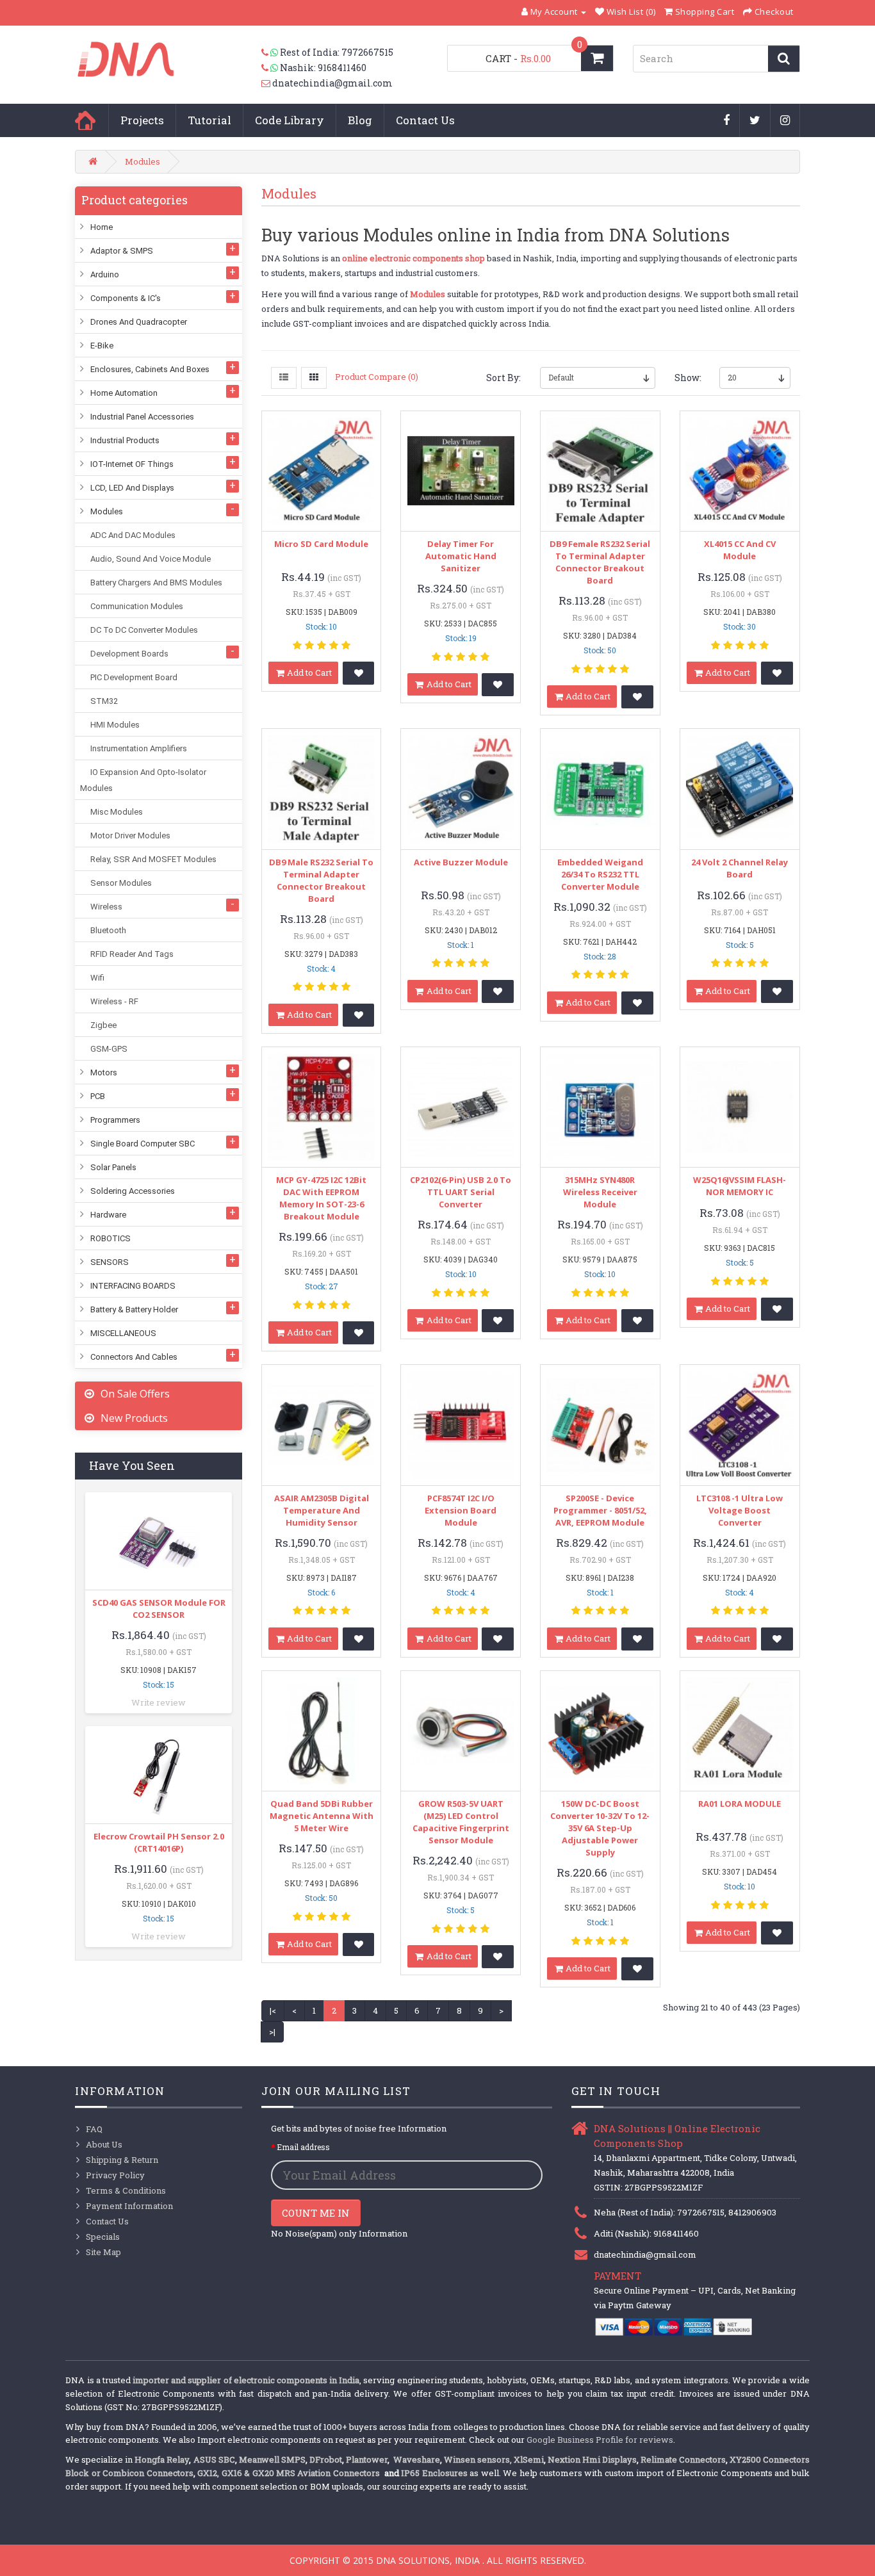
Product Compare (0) (377, 377)
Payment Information (129, 2206)
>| (272, 2032)
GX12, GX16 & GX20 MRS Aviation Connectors (290, 2473)
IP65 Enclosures (434, 2473)
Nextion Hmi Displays (592, 2459)
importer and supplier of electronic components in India (246, 2380)
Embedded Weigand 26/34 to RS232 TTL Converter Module (600, 874)
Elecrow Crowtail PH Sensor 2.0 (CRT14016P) (159, 1842)
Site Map (103, 2252)
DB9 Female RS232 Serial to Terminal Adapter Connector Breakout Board (600, 562)
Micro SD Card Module (321, 544)
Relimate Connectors (683, 2459)
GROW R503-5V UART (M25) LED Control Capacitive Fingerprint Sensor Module (461, 1822)
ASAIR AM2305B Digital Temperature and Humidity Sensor (322, 1510)
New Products (134, 1418)
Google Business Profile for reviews (600, 2440)
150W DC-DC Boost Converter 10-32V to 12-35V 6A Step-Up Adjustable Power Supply (600, 1828)
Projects (142, 120)
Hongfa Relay (162, 2459)
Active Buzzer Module (461, 862)
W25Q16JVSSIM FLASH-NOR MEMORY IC (740, 1186)
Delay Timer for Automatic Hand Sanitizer (461, 556)
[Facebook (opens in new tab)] (727, 121)
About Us (104, 2144)
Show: (687, 378)
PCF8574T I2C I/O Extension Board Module (461, 1510)
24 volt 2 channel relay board (740, 868)
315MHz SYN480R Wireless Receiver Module (600, 1192)
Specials (103, 2237)
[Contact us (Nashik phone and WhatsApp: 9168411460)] (271, 68)
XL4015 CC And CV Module (740, 550)
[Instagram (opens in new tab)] (785, 121)
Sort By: (503, 378)
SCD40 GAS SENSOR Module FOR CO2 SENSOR (159, 1609)
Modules (143, 161)
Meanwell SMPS (272, 2459)
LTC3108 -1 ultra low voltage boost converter (740, 1510)
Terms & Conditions (126, 2190)
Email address (303, 2147)
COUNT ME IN (316, 2213)
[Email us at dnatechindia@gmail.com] (267, 83)
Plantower (367, 2459)
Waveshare (417, 2459)
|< (273, 2010)
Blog (360, 120)
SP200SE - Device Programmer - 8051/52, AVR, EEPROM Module (600, 1510)
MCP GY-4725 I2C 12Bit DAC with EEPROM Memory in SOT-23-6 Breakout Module (321, 1198)
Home (85, 120)
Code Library (290, 120)
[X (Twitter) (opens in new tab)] (755, 121)
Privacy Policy (115, 2175)
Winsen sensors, (478, 2459)
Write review (159, 1702)
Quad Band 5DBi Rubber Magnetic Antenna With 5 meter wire (322, 1816)
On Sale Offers (135, 1394)
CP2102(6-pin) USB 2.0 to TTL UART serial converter (461, 1192)
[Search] (784, 59)
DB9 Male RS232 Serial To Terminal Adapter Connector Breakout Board (321, 880)
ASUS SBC (214, 2459)
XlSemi (529, 2459)
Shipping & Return (122, 2160)
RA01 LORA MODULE (740, 1804)
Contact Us (425, 120)
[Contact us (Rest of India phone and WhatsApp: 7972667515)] (271, 53)
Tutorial (209, 120)
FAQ (94, 2129)
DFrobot (326, 2459)
